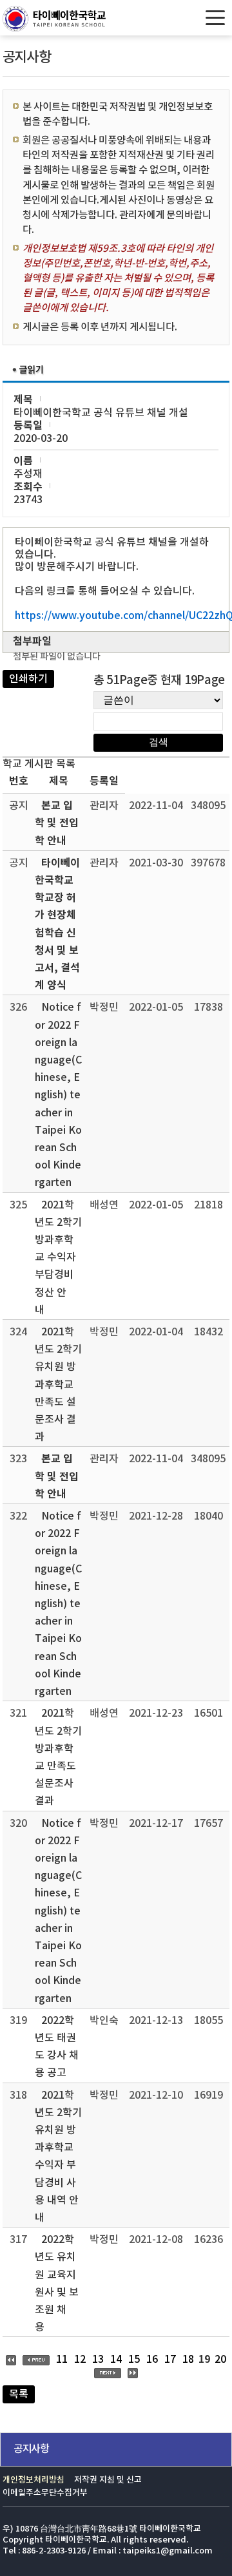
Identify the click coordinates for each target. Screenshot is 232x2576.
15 (134, 2360)
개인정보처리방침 (34, 2480)
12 (80, 2360)
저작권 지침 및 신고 (108, 2480)
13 (98, 2360)
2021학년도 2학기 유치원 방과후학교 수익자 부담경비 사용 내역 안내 (58, 2157)
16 (152, 2360)
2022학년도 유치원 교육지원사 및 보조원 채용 (57, 2284)
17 (170, 2360)
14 (116, 2360)
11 (62, 2360)
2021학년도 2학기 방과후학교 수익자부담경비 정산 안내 (58, 1258)
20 (220, 2360)
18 (188, 2360)
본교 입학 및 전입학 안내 (57, 823)
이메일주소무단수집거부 (45, 2493)
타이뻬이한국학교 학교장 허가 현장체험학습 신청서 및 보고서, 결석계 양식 (57, 924)
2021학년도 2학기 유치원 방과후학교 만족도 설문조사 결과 (58, 1385)
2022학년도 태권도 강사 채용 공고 (57, 2047)
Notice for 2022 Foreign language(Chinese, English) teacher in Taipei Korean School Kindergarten (58, 1095)
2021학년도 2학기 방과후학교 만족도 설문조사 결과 (58, 1757)
